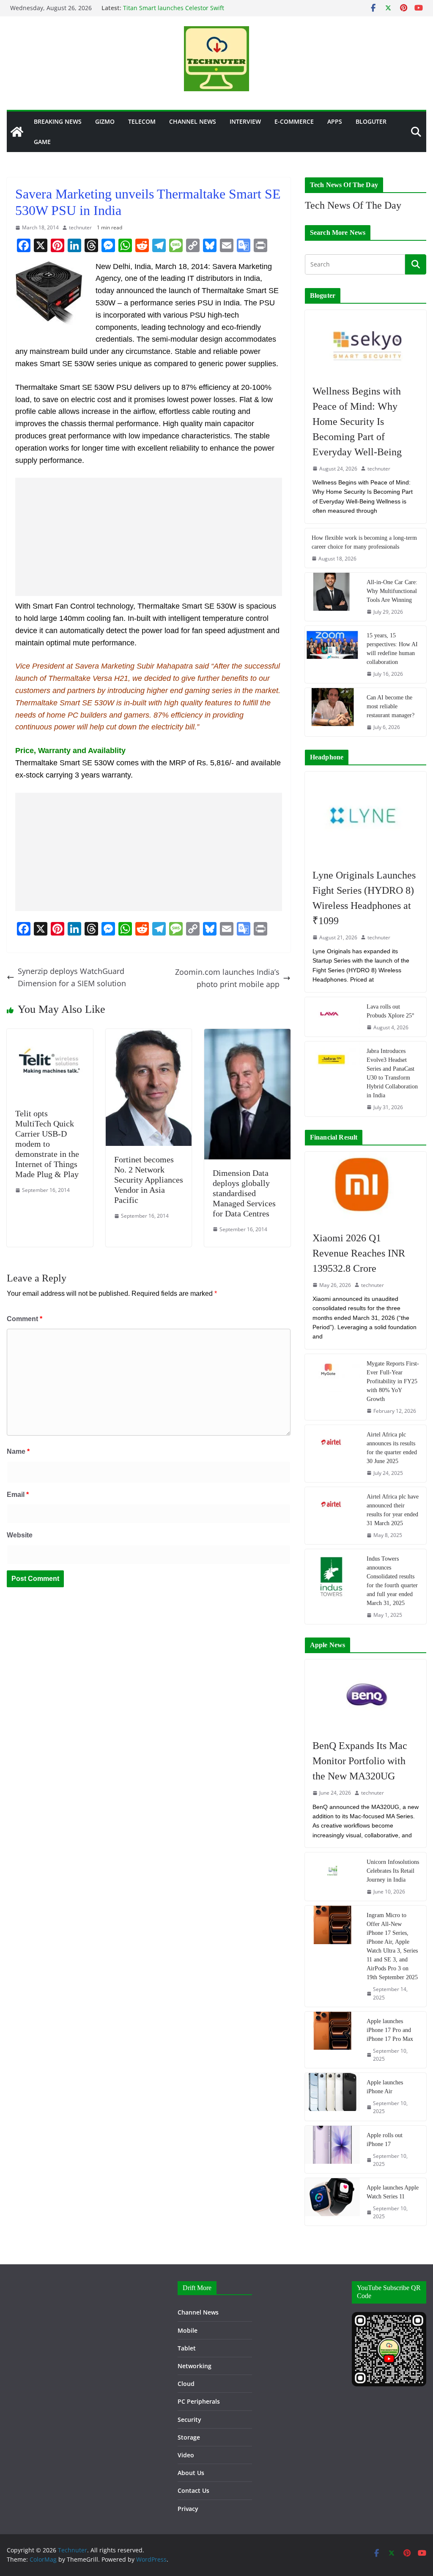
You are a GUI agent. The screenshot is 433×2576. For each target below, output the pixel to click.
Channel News (193, 121)
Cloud (186, 2384)
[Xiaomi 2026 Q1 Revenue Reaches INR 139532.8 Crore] (366, 1187)
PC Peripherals (199, 2401)
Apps (335, 121)
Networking (195, 2366)
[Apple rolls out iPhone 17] (332, 2149)
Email (18, 1495)
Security (189, 2420)
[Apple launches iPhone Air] (332, 2097)
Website (20, 1535)
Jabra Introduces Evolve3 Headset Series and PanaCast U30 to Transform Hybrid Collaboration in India (392, 1073)
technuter (80, 227)
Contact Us (193, 2490)
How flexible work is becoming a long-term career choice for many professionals (364, 542)
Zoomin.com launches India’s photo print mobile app (227, 978)
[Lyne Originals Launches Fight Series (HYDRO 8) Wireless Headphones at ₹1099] (366, 816)
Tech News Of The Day (353, 205)
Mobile (188, 2330)
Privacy (188, 2509)
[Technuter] (17, 132)
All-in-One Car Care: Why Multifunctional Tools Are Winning (392, 591)
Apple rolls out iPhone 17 (385, 2140)
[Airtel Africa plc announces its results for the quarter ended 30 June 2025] (332, 1454)
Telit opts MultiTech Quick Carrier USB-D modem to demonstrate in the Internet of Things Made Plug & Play (47, 1144)
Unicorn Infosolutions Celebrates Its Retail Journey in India (393, 1871)
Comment (25, 1319)
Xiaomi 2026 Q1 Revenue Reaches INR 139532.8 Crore (359, 1253)
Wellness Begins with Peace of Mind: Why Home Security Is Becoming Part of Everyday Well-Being (357, 422)
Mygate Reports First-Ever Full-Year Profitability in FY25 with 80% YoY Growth (393, 1381)
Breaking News (58, 121)
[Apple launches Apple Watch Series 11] (332, 2202)
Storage (189, 2437)
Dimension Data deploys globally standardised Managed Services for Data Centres (244, 1193)
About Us (191, 2473)
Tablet (187, 2348)
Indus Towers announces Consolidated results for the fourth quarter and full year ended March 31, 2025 (392, 1581)
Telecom (142, 121)
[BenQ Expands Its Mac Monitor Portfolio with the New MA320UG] (366, 1695)
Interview (245, 121)
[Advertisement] (149, 537)
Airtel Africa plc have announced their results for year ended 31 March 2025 (393, 1510)
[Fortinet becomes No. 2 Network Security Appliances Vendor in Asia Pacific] (149, 1035)
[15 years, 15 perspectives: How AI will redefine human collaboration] (332, 654)
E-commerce (294, 121)
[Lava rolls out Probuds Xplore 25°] (332, 1017)
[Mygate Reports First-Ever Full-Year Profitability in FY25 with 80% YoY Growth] (332, 1387)
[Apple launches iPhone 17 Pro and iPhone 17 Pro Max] (332, 2040)
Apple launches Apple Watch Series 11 (393, 2192)
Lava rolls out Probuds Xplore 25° (391, 1011)
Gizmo (105, 121)
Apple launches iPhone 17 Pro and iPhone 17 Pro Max (390, 2030)
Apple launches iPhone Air (385, 2087)
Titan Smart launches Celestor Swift (174, 8)
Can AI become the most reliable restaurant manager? (391, 706)
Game (42, 142)
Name (18, 1451)
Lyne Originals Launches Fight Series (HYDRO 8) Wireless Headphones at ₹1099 (364, 898)
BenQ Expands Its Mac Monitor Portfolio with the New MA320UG (360, 1761)
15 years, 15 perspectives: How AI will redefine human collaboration (392, 649)
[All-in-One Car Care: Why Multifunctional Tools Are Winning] (332, 597)
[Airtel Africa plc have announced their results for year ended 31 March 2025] (332, 1516)
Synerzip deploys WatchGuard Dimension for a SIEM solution (72, 977)
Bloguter (371, 121)
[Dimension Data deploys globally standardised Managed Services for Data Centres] (247, 1035)
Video (186, 2455)
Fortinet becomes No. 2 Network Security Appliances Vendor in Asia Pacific (149, 1180)
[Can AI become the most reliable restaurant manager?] (332, 712)
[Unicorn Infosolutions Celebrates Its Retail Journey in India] (332, 1877)
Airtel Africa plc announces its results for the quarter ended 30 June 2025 (392, 1448)
